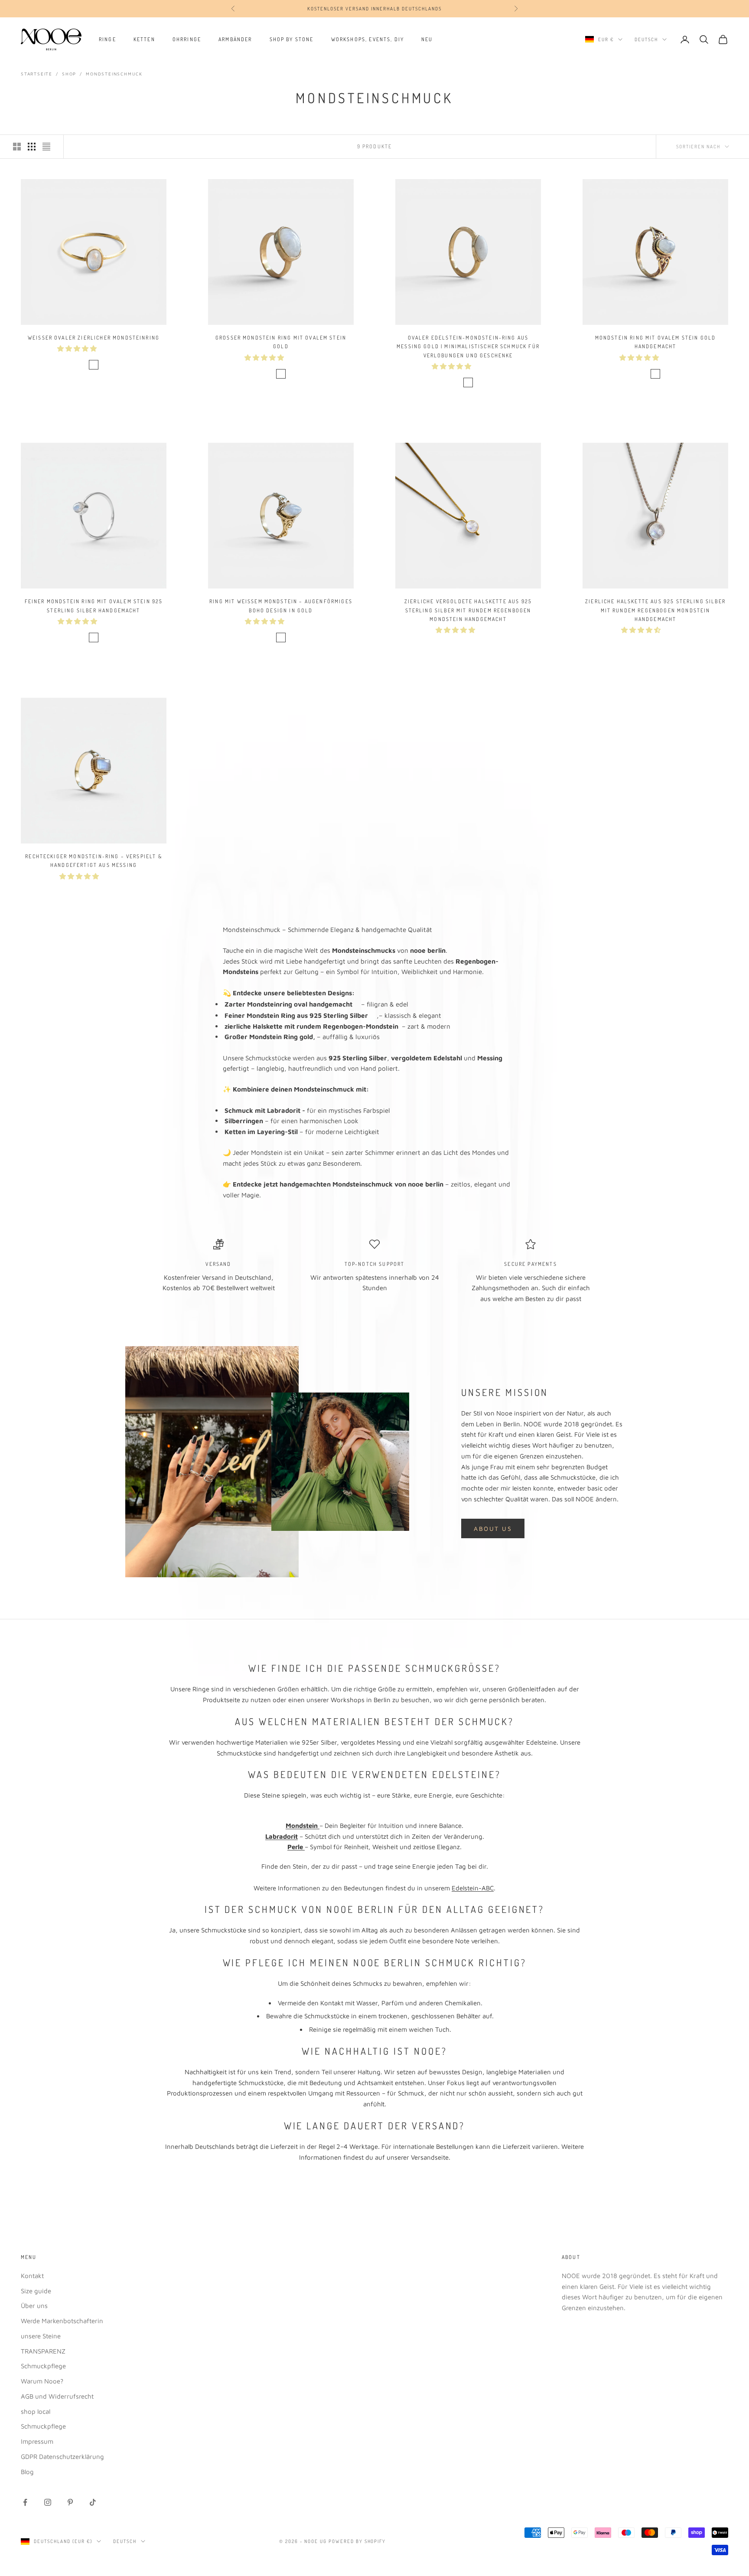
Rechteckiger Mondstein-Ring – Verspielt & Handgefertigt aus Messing (94, 861)
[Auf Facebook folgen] (25, 2502)
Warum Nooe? (42, 2381)
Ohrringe (187, 39)
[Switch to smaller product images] (32, 147)
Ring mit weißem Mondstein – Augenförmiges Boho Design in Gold (281, 606)
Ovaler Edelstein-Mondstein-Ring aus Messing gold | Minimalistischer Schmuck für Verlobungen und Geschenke (468, 347)
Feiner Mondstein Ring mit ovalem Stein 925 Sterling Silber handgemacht (94, 606)
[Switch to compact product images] (46, 147)
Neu (427, 39)
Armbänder (235, 39)
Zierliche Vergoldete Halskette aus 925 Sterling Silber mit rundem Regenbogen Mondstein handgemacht (468, 610)
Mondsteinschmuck (114, 74)
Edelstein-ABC (473, 1888)
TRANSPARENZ (43, 2351)
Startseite (37, 74)
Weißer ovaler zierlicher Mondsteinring (94, 338)
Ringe (107, 39)
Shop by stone (292, 39)
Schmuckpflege (43, 2366)
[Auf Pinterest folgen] (70, 2502)
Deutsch (646, 39)
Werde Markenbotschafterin (62, 2321)
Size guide (36, 2291)
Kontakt (32, 2276)
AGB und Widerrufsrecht (57, 2396)
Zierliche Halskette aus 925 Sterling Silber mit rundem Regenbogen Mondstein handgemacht (655, 610)
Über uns (34, 2306)
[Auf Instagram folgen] (48, 2502)
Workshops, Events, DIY (368, 39)
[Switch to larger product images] (17, 147)
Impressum (37, 2441)
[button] (78, 348)
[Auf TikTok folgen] (93, 2502)
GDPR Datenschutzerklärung (62, 2457)
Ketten (144, 39)
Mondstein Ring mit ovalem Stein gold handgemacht (656, 342)
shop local (36, 2411)
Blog (27, 2472)
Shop (69, 74)
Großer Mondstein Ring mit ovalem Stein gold (281, 342)
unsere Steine (41, 2336)
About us (493, 1528)
